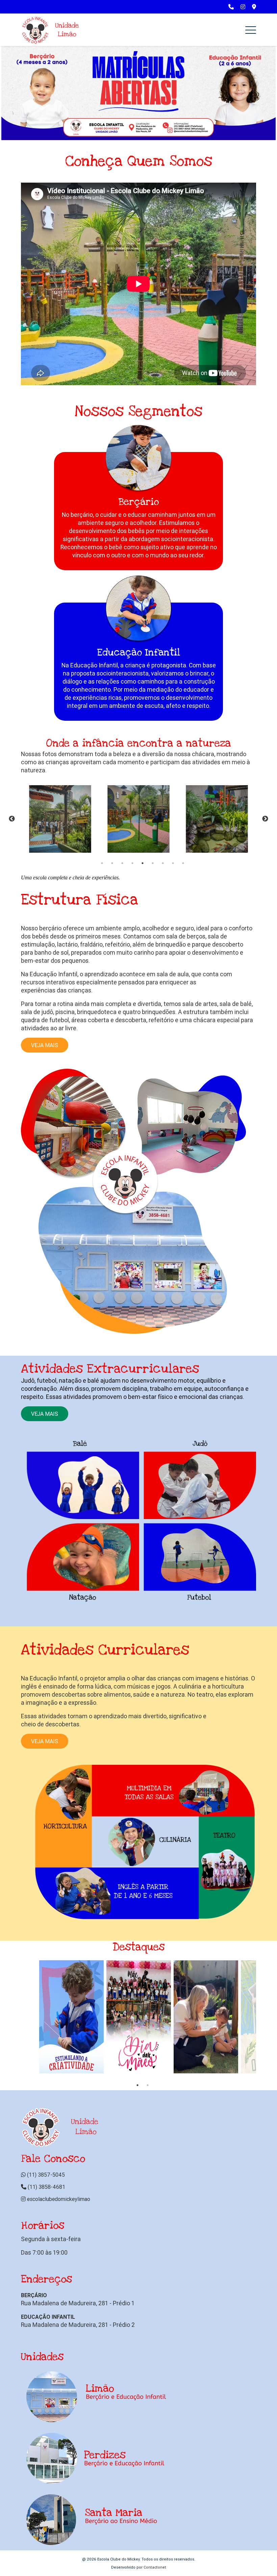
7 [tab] (163, 863)
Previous (12, 819)
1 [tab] (102, 863)
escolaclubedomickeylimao (58, 2199)
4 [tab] (132, 863)
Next (265, 819)
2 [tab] (112, 863)
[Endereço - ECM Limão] (254, 7)
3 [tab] (122, 863)
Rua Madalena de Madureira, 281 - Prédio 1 (78, 2303)
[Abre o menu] (251, 30)
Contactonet (155, 2567)
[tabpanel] (60, 819)
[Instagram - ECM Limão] (243, 7)
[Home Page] (51, 30)
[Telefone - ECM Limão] (231, 7)
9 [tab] (183, 863)
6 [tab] (153, 863)
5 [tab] (143, 863)
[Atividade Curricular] (138, 1842)
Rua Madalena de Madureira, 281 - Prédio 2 (78, 2325)
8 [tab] (173, 863)
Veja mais (45, 1045)
